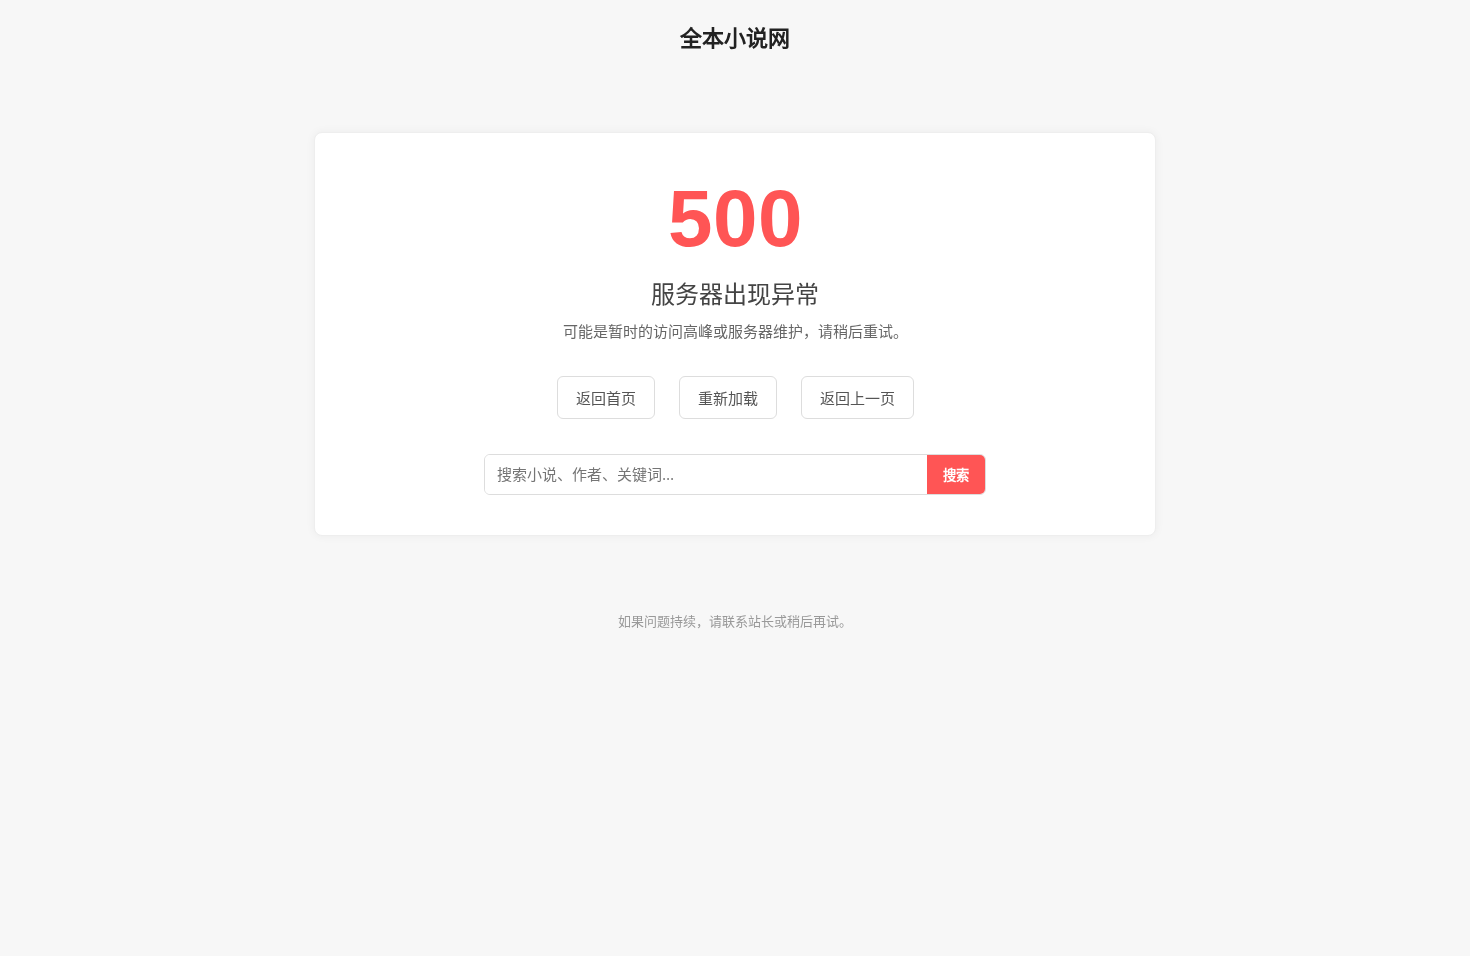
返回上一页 (857, 398)
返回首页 (606, 398)
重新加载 (728, 398)
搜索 (956, 475)
